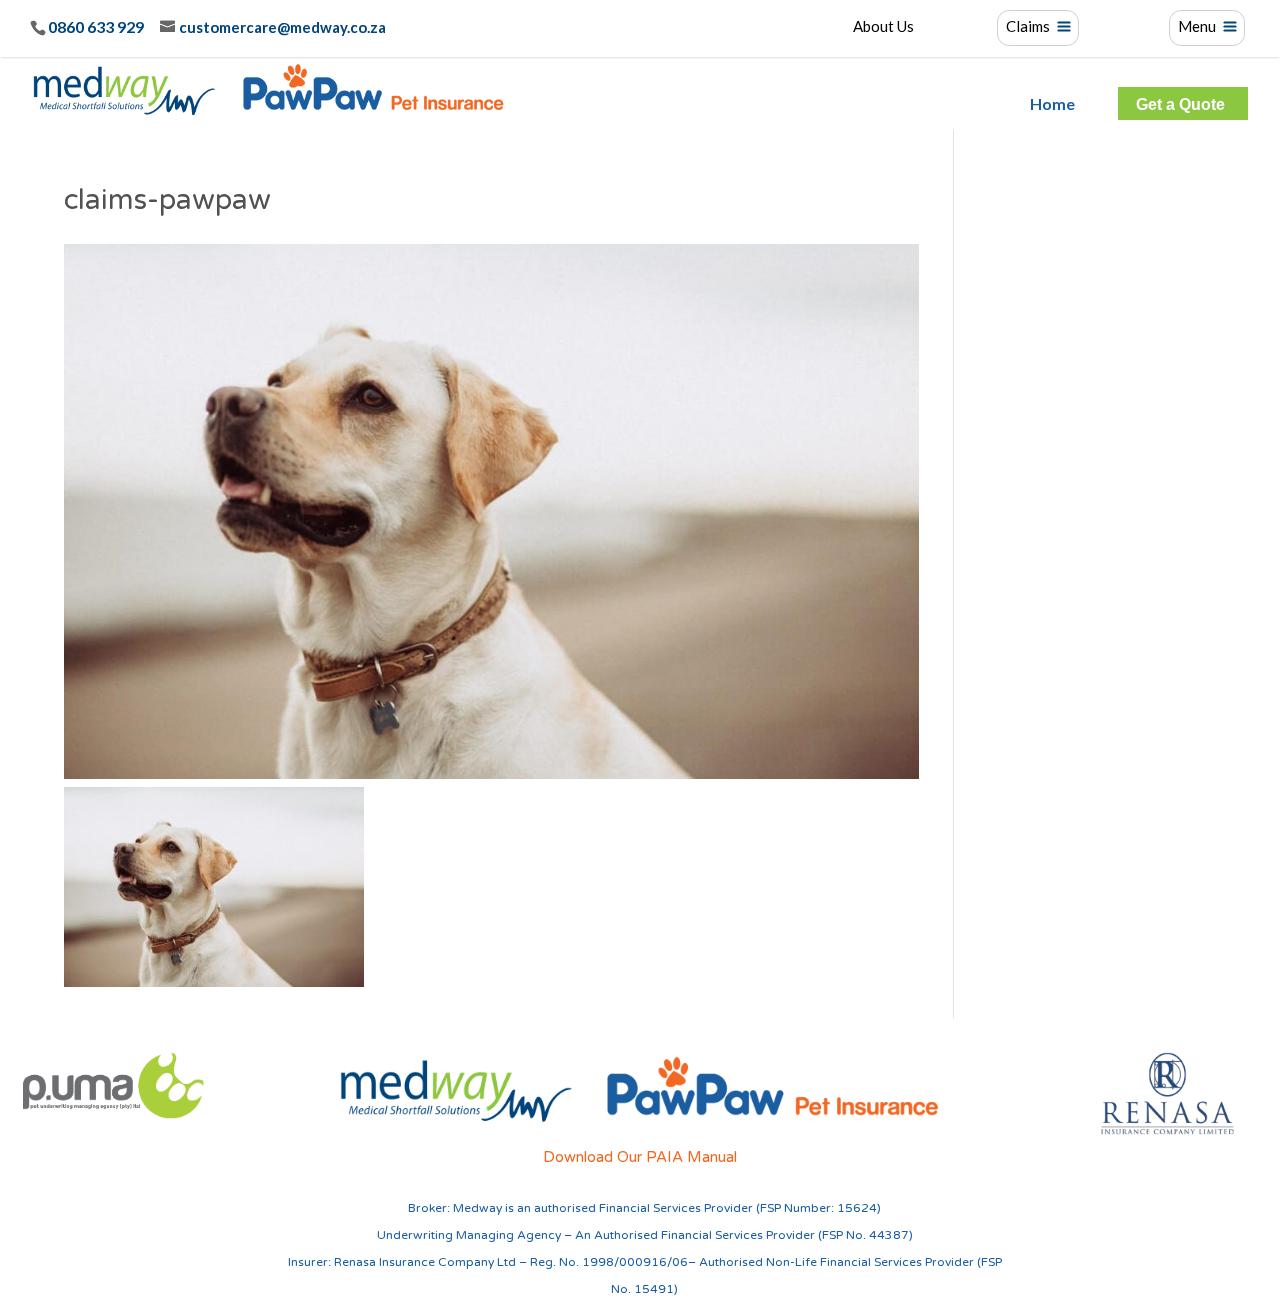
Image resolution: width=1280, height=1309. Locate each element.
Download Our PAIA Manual (640, 1157)
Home (1052, 104)
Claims (1028, 27)
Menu (1197, 27)
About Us (883, 27)
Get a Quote (1180, 105)
